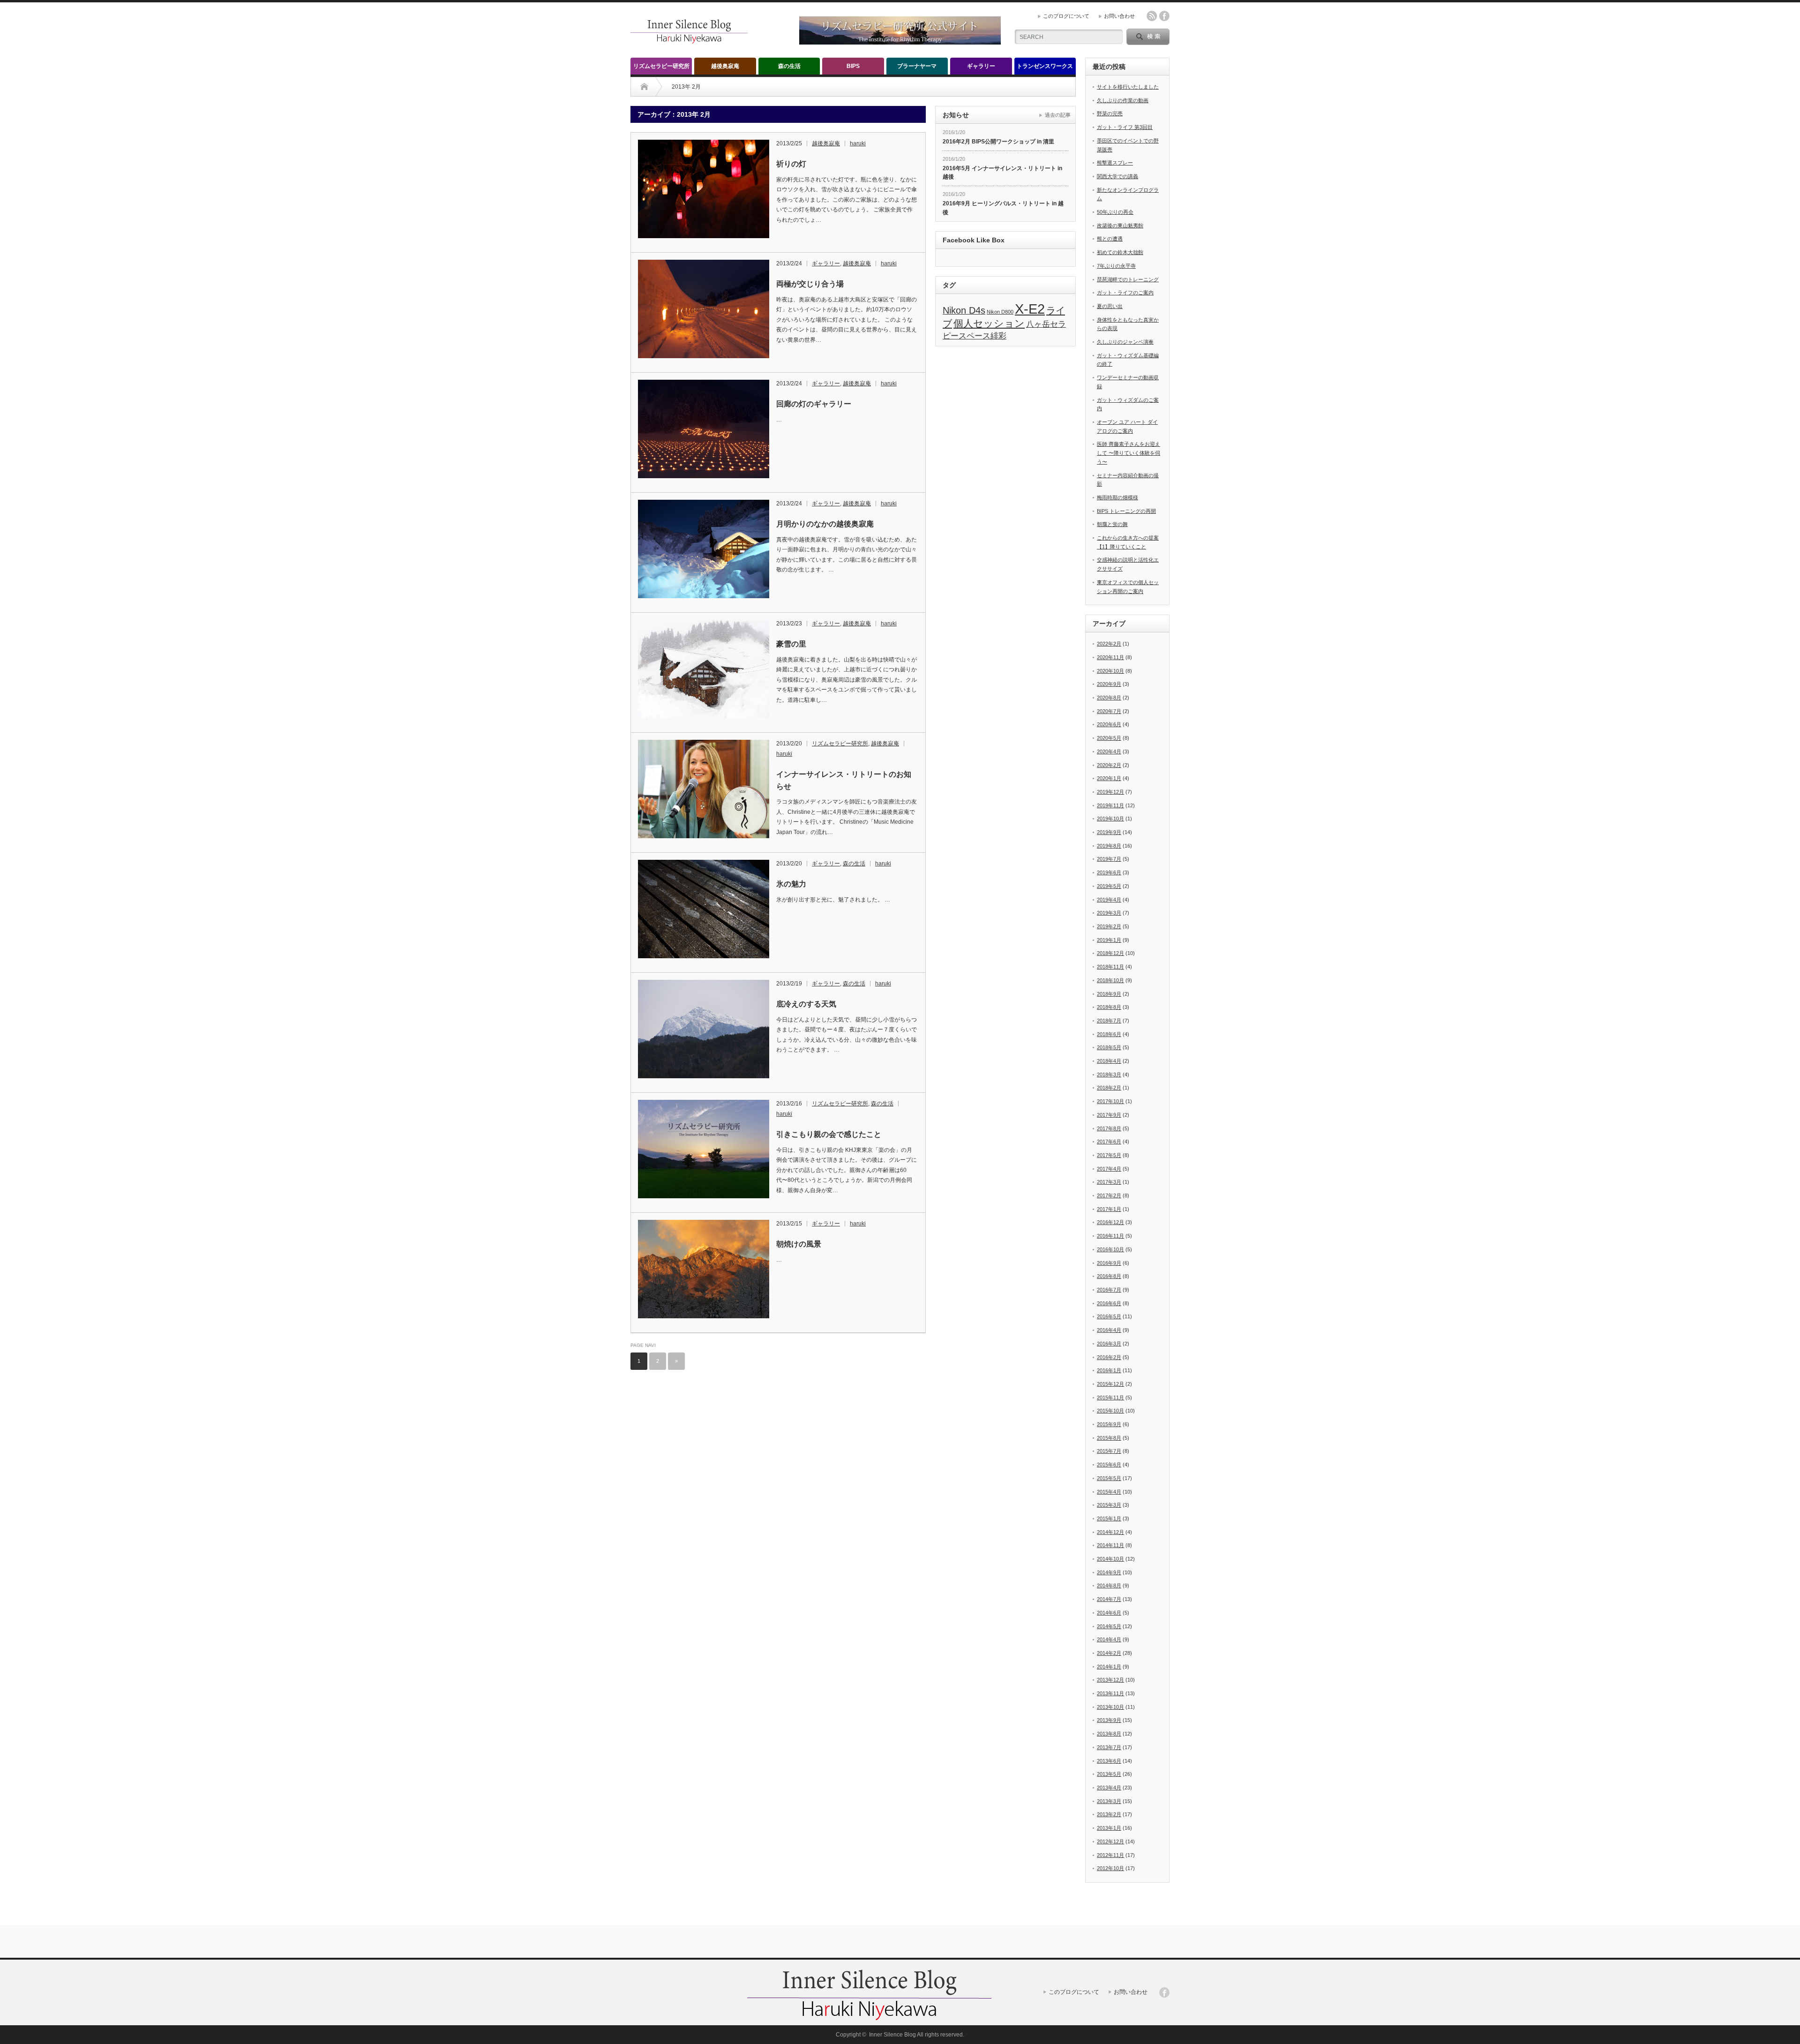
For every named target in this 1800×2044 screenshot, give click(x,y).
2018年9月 (1109, 994)
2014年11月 (1110, 1545)
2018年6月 (1109, 1034)
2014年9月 (1109, 1572)
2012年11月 (1110, 1855)
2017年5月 (1109, 1155)
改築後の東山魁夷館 (1120, 225)
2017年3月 (1109, 1182)
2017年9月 (1109, 1115)
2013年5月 (1109, 1774)
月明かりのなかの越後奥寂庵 (825, 524)
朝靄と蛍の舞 (1112, 524)
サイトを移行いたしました (1128, 87)
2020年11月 (1110, 657)
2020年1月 (1109, 778)
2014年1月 (1109, 1667)
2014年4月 (1109, 1639)
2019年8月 (1109, 846)
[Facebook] (1164, 1992)
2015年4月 (1109, 1492)
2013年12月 (1110, 1680)
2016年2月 (1109, 1357)
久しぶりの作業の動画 (1123, 100)
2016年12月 (1110, 1222)
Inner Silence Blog (892, 2035)
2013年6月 (1109, 1761)
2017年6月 (1109, 1142)
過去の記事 (1058, 115)
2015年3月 (1109, 1505)
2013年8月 (1109, 1734)
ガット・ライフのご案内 (1125, 293)
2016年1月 (1109, 1370)
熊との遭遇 (1110, 239)
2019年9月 (1109, 832)
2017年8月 (1109, 1128)
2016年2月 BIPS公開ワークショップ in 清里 (998, 142)
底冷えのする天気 (806, 1004)
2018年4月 (1109, 1061)
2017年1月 (1109, 1209)
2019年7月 (1109, 859)
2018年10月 (1110, 980)
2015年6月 (1109, 1465)
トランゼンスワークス (1045, 66)
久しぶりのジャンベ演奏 (1125, 342)
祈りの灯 (791, 164)
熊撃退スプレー (1115, 163)
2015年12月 (1110, 1384)
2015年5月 (1109, 1478)
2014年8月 (1109, 1586)
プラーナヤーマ (917, 66)
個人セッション (989, 323)
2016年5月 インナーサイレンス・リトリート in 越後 (1002, 173)
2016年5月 (1109, 1316)
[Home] (644, 87)
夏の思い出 (1110, 306)
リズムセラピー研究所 (661, 66)
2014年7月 (1109, 1599)
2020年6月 (1109, 724)
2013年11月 (1110, 1693)
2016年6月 (1109, 1303)
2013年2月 (1109, 1814)
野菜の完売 (1110, 113)
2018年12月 (1110, 953)
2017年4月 (1109, 1169)
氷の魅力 (791, 884)
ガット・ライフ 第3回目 (1125, 127)
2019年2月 (1109, 926)
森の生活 (789, 66)
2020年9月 (1109, 684)
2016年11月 (1110, 1236)
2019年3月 (1109, 913)
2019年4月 (1109, 900)
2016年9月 (1109, 1263)
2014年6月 (1109, 1613)
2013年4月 (1109, 1788)
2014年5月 (1109, 1626)
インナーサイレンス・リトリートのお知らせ (844, 780)
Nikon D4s (964, 310)
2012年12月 (1110, 1841)
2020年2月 (1109, 765)
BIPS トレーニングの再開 (1126, 511)
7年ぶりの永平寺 (1116, 266)
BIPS (853, 66)
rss (1152, 16)
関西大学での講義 (1117, 176)
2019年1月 (1109, 940)
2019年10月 (1110, 819)
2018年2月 (1109, 1088)
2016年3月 (1109, 1344)
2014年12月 (1110, 1532)
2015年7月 (1109, 1451)
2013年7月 (1109, 1747)
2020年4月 (1109, 751)
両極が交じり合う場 (810, 284)
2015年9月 (1109, 1424)
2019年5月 (1109, 886)
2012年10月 (1110, 1868)
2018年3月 (1109, 1075)
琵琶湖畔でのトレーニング (1128, 279)
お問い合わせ (1119, 16)
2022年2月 (1109, 644)
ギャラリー (981, 66)
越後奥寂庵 (725, 66)
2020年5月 (1109, 738)
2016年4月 (1109, 1330)
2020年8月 (1109, 698)
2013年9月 (1109, 1720)
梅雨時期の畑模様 (1117, 497)
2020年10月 (1110, 671)
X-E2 (1030, 309)
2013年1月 (1109, 1828)
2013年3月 (1109, 1801)
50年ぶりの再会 (1115, 212)
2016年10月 (1110, 1249)
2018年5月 (1109, 1047)
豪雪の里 (791, 644)
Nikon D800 (1000, 312)
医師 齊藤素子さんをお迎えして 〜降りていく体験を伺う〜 (1129, 453)
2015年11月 (1110, 1398)
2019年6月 (1109, 872)
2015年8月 (1109, 1438)
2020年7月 (1109, 711)
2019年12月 (1110, 792)
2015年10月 (1110, 1411)
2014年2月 (1109, 1653)
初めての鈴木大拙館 (1120, 252)
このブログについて (1066, 16)
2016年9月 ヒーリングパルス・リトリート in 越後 (1003, 208)
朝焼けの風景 (799, 1244)
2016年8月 (1109, 1276)
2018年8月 (1109, 1007)
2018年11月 (1110, 967)
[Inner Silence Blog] (689, 41)
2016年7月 (1109, 1290)
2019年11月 (1110, 805)
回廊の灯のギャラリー (814, 404)
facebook (1164, 16)
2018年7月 (1109, 1021)
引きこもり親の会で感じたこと (829, 1134)
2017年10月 (1110, 1101)
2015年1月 (1109, 1518)
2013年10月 (1110, 1707)
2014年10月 (1110, 1559)
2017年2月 (1109, 1195)
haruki (858, 143)
